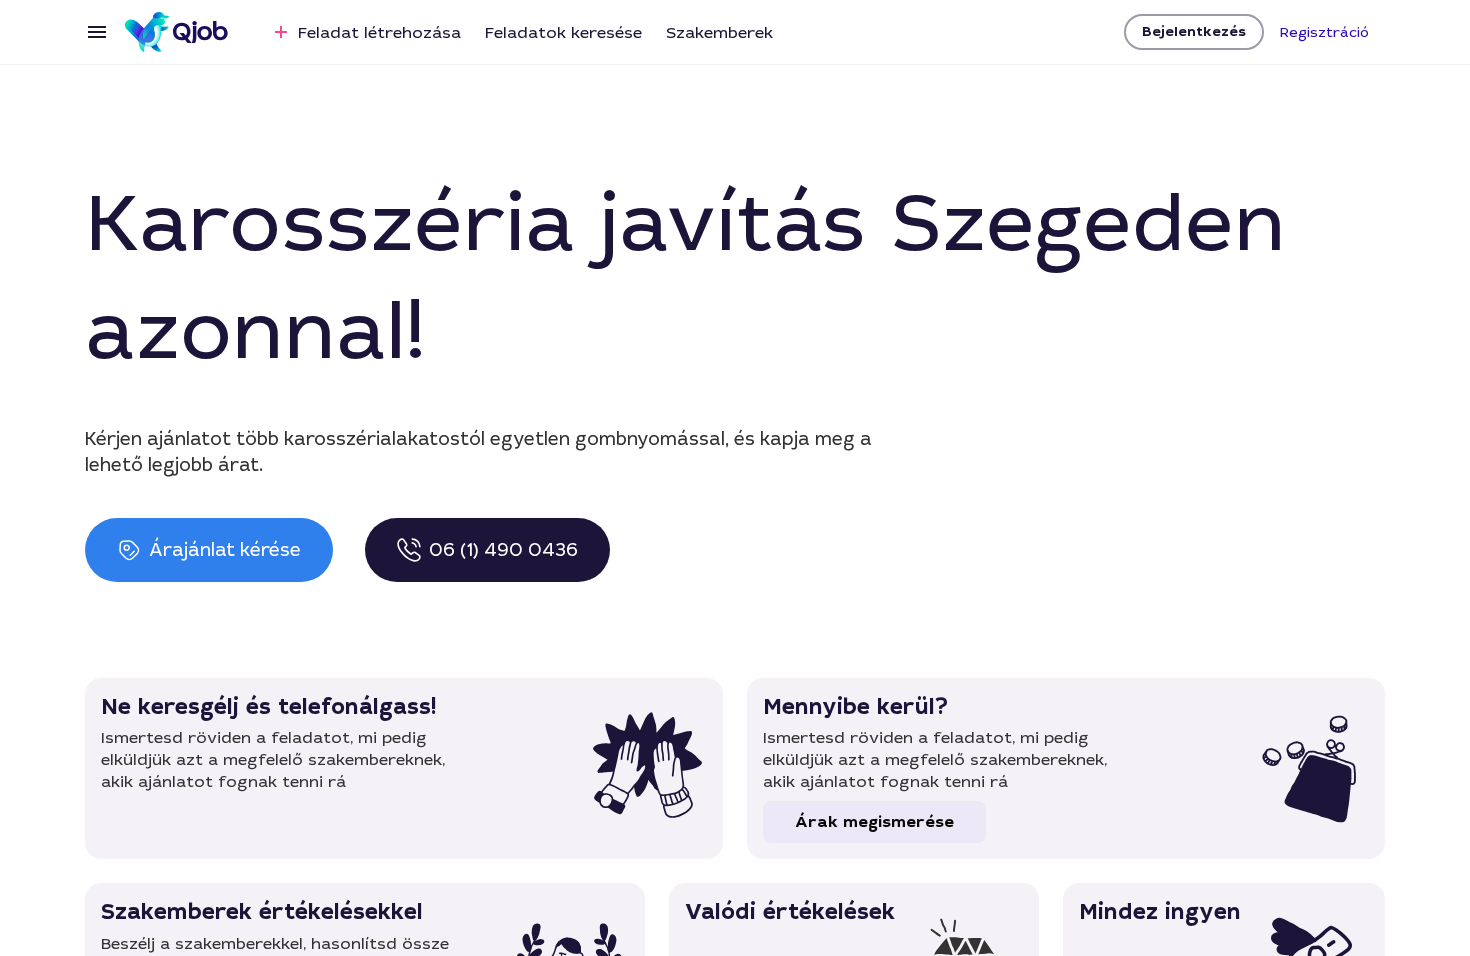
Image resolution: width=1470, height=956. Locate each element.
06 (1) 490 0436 (503, 550)
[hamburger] (97, 32)
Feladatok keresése (563, 32)
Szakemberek (719, 32)
